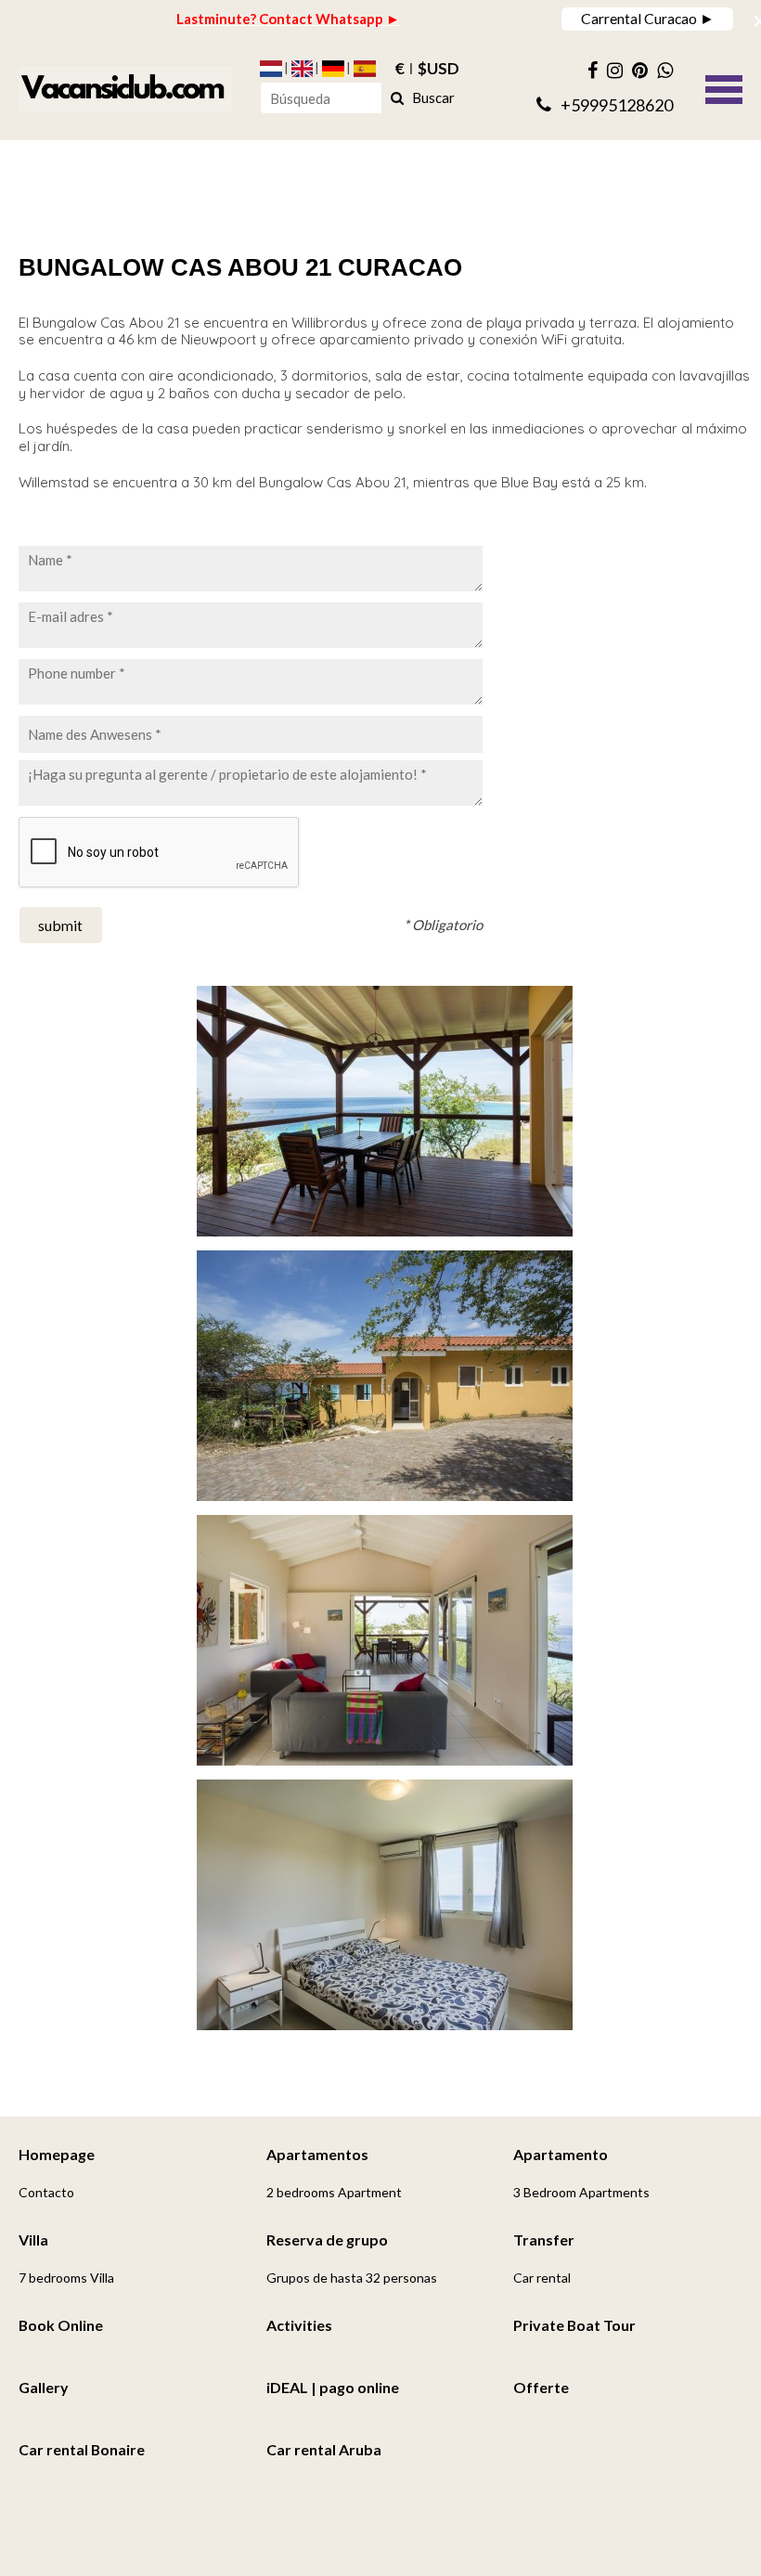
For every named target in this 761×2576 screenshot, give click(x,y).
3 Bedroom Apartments (581, 2192)
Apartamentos (317, 2154)
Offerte (541, 2387)
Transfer (544, 2239)
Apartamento (561, 2154)
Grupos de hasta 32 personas (352, 2278)
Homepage (57, 2154)
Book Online (61, 2325)
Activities (299, 2325)
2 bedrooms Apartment (334, 2192)
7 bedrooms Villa (66, 2278)
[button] (724, 87)
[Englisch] (303, 69)
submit (60, 925)
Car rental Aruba (324, 2449)
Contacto (46, 2192)
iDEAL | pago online (333, 2387)
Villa (33, 2239)
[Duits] (333, 69)
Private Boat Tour (574, 2325)
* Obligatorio (443, 925)
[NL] (271, 69)
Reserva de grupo (327, 2239)
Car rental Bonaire (82, 2449)
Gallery (44, 2387)
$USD (439, 69)
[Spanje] (365, 69)
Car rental (542, 2278)
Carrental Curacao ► (648, 18)
